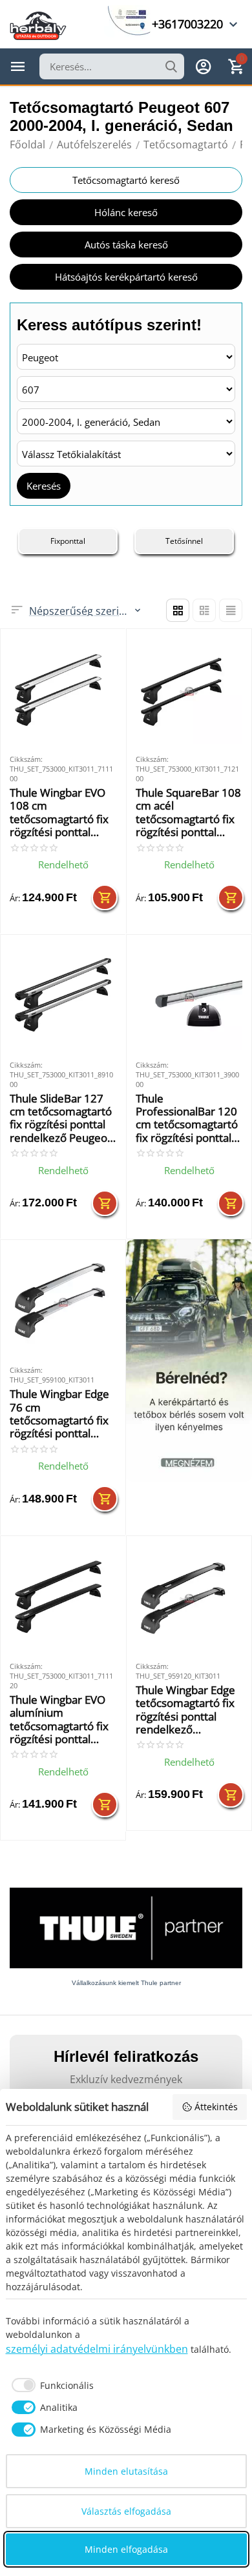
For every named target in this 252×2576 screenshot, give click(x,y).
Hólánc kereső (126, 212)
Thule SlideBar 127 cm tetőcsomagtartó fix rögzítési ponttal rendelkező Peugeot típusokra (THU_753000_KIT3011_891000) (61, 1119)
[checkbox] (50, 2385)
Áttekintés (216, 2107)
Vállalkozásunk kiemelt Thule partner (126, 1983)
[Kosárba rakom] (105, 897)
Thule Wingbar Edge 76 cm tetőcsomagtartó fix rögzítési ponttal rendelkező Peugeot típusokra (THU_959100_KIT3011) (60, 1414)
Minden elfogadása (126, 2549)
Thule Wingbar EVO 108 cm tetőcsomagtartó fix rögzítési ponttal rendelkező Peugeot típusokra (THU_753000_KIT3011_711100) (60, 813)
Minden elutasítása (126, 2471)
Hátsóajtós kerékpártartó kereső (126, 277)
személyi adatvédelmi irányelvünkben (97, 2349)
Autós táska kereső (126, 245)
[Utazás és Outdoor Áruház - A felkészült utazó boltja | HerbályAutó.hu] (38, 25)
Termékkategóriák (18, 66)
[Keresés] (171, 66)
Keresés (44, 486)
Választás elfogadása (126, 2511)
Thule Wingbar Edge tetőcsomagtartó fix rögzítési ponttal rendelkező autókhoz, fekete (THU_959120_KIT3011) (186, 1710)
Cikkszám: (26, 759)
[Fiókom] (204, 66)
